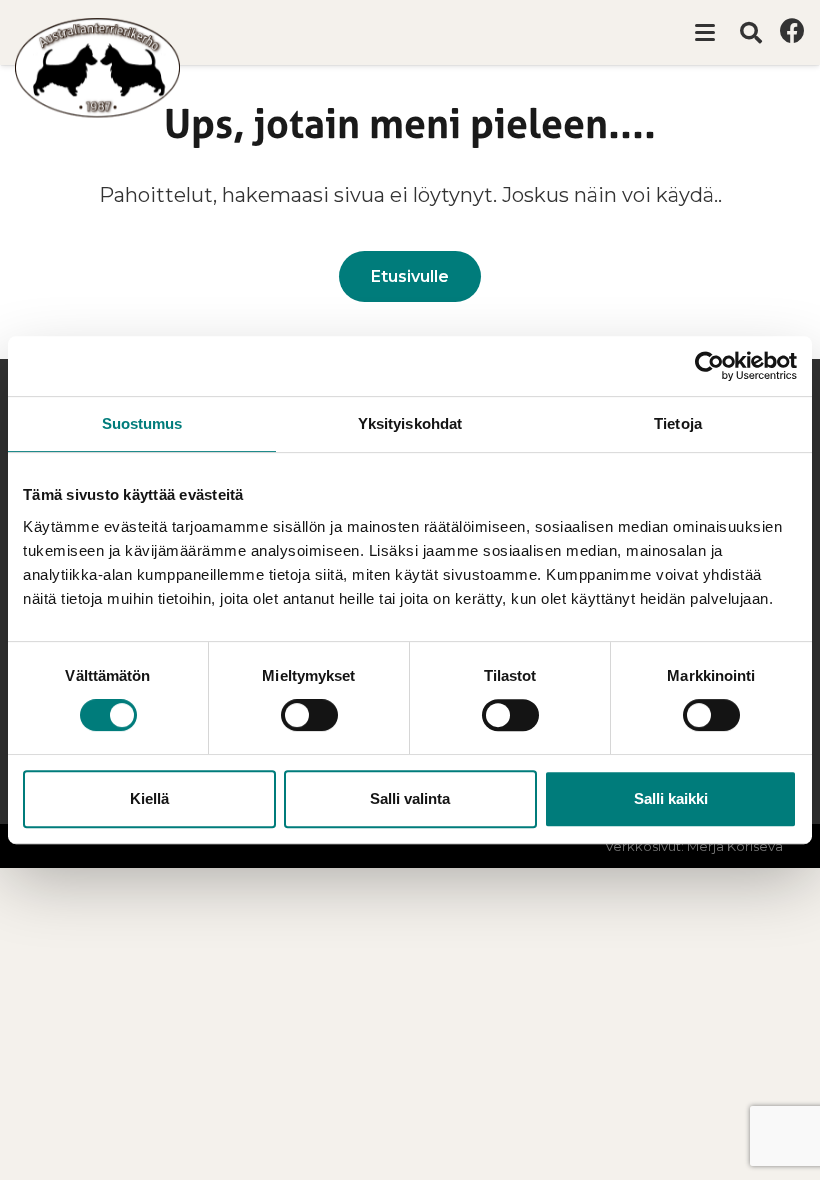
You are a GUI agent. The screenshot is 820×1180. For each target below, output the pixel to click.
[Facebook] (792, 30)
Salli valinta (410, 798)
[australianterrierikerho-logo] (97, 68)
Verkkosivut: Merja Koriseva (694, 846)
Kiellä (149, 798)
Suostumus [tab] (142, 423)
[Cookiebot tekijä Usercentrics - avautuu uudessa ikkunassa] (709, 366)
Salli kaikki (671, 798)
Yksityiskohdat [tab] (410, 423)
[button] (705, 33)
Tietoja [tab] (678, 423)
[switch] (309, 715)
